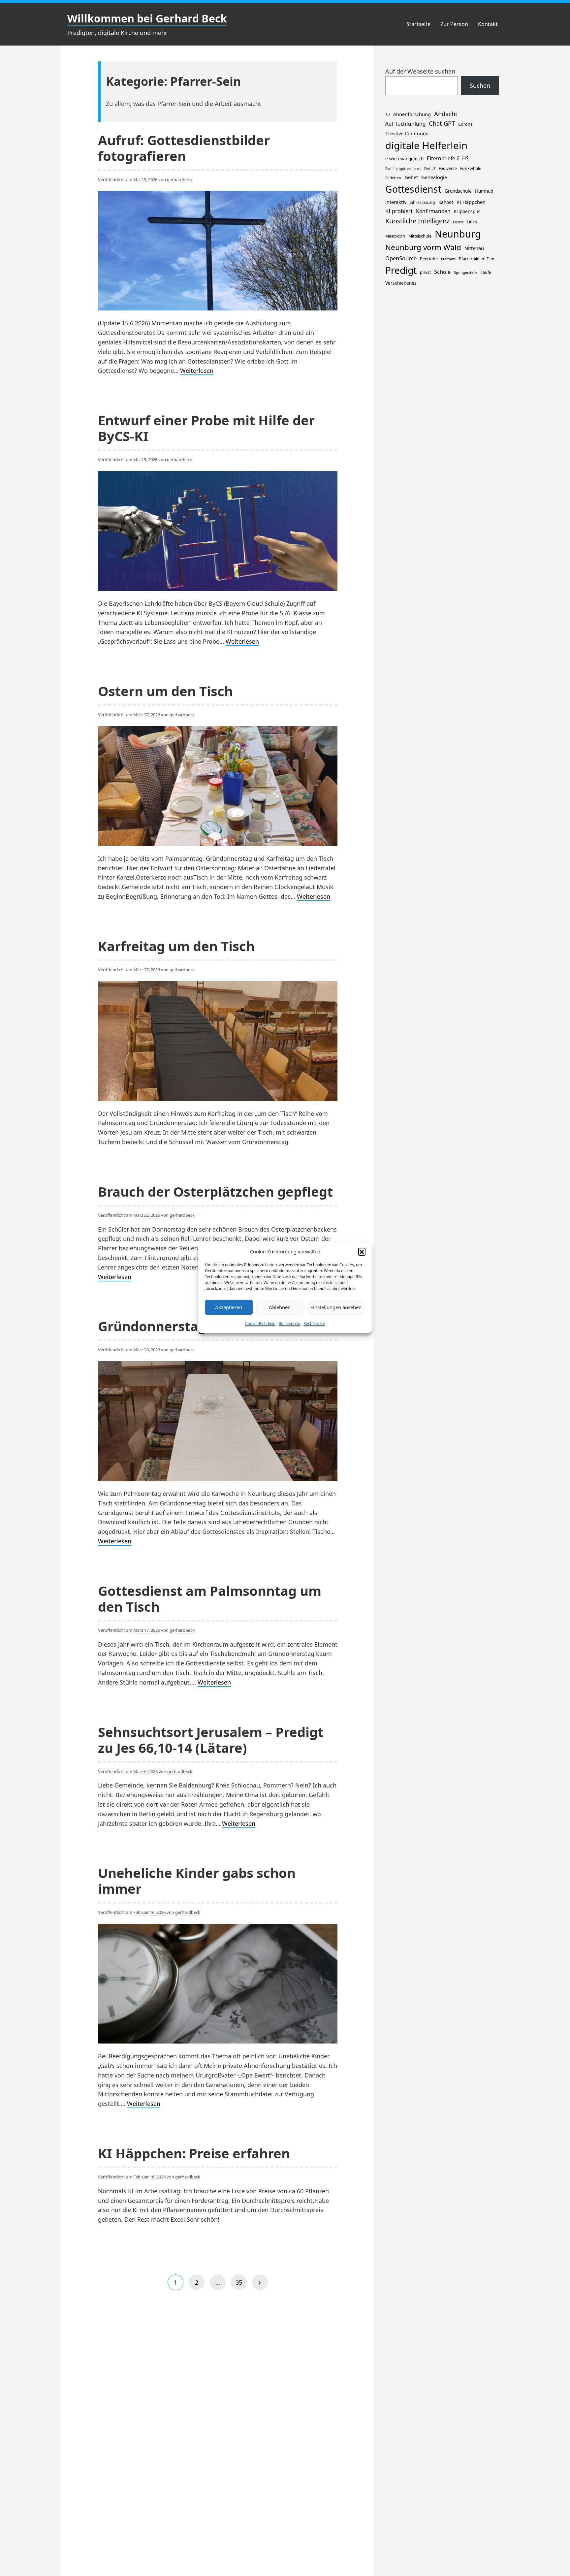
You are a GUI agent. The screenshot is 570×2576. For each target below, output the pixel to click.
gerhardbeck (179, 179)
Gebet (411, 177)
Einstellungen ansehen (336, 1307)
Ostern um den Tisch (165, 691)
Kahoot (446, 202)
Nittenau (474, 248)
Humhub (484, 191)
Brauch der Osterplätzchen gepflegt (215, 1191)
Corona (465, 124)
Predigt (401, 270)
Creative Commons (407, 133)
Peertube (429, 259)
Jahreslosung (422, 202)
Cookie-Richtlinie (260, 1323)
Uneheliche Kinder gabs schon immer (197, 1881)
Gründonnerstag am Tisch (183, 1326)
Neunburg (458, 234)
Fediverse (448, 168)
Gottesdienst (413, 189)
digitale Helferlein (426, 145)
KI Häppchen (471, 202)
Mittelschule (420, 236)
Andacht (446, 114)
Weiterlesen (197, 371)
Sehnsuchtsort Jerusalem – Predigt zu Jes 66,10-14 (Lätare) (211, 1740)
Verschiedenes (401, 283)
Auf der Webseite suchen (420, 71)
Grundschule (458, 191)
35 (241, 2284)
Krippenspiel (467, 211)
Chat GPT (442, 123)
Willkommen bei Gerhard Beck (147, 18)
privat (425, 272)
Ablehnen (280, 1307)
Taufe (486, 272)
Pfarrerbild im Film (477, 259)
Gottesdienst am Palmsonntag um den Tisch (210, 1599)
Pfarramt (448, 259)
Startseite (418, 24)
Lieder (458, 222)
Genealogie (434, 177)
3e (388, 115)
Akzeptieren (229, 1307)
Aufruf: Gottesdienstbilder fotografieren (184, 148)
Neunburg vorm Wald (423, 247)
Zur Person (454, 24)
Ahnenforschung (412, 114)
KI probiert (399, 211)
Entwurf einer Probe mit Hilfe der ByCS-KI (206, 428)
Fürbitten (393, 178)
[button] (362, 1251)
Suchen (480, 85)
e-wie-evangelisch (404, 159)
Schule (442, 272)
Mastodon (395, 236)
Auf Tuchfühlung (405, 124)
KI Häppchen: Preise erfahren (194, 2153)
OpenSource (401, 258)
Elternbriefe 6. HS (448, 159)
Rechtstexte (289, 1323)
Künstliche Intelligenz (417, 221)
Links (472, 222)
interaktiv (396, 202)
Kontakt (488, 24)
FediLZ (430, 169)
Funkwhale (471, 168)
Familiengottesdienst (403, 169)
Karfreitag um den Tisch (176, 946)
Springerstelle (466, 273)
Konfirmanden (433, 211)
